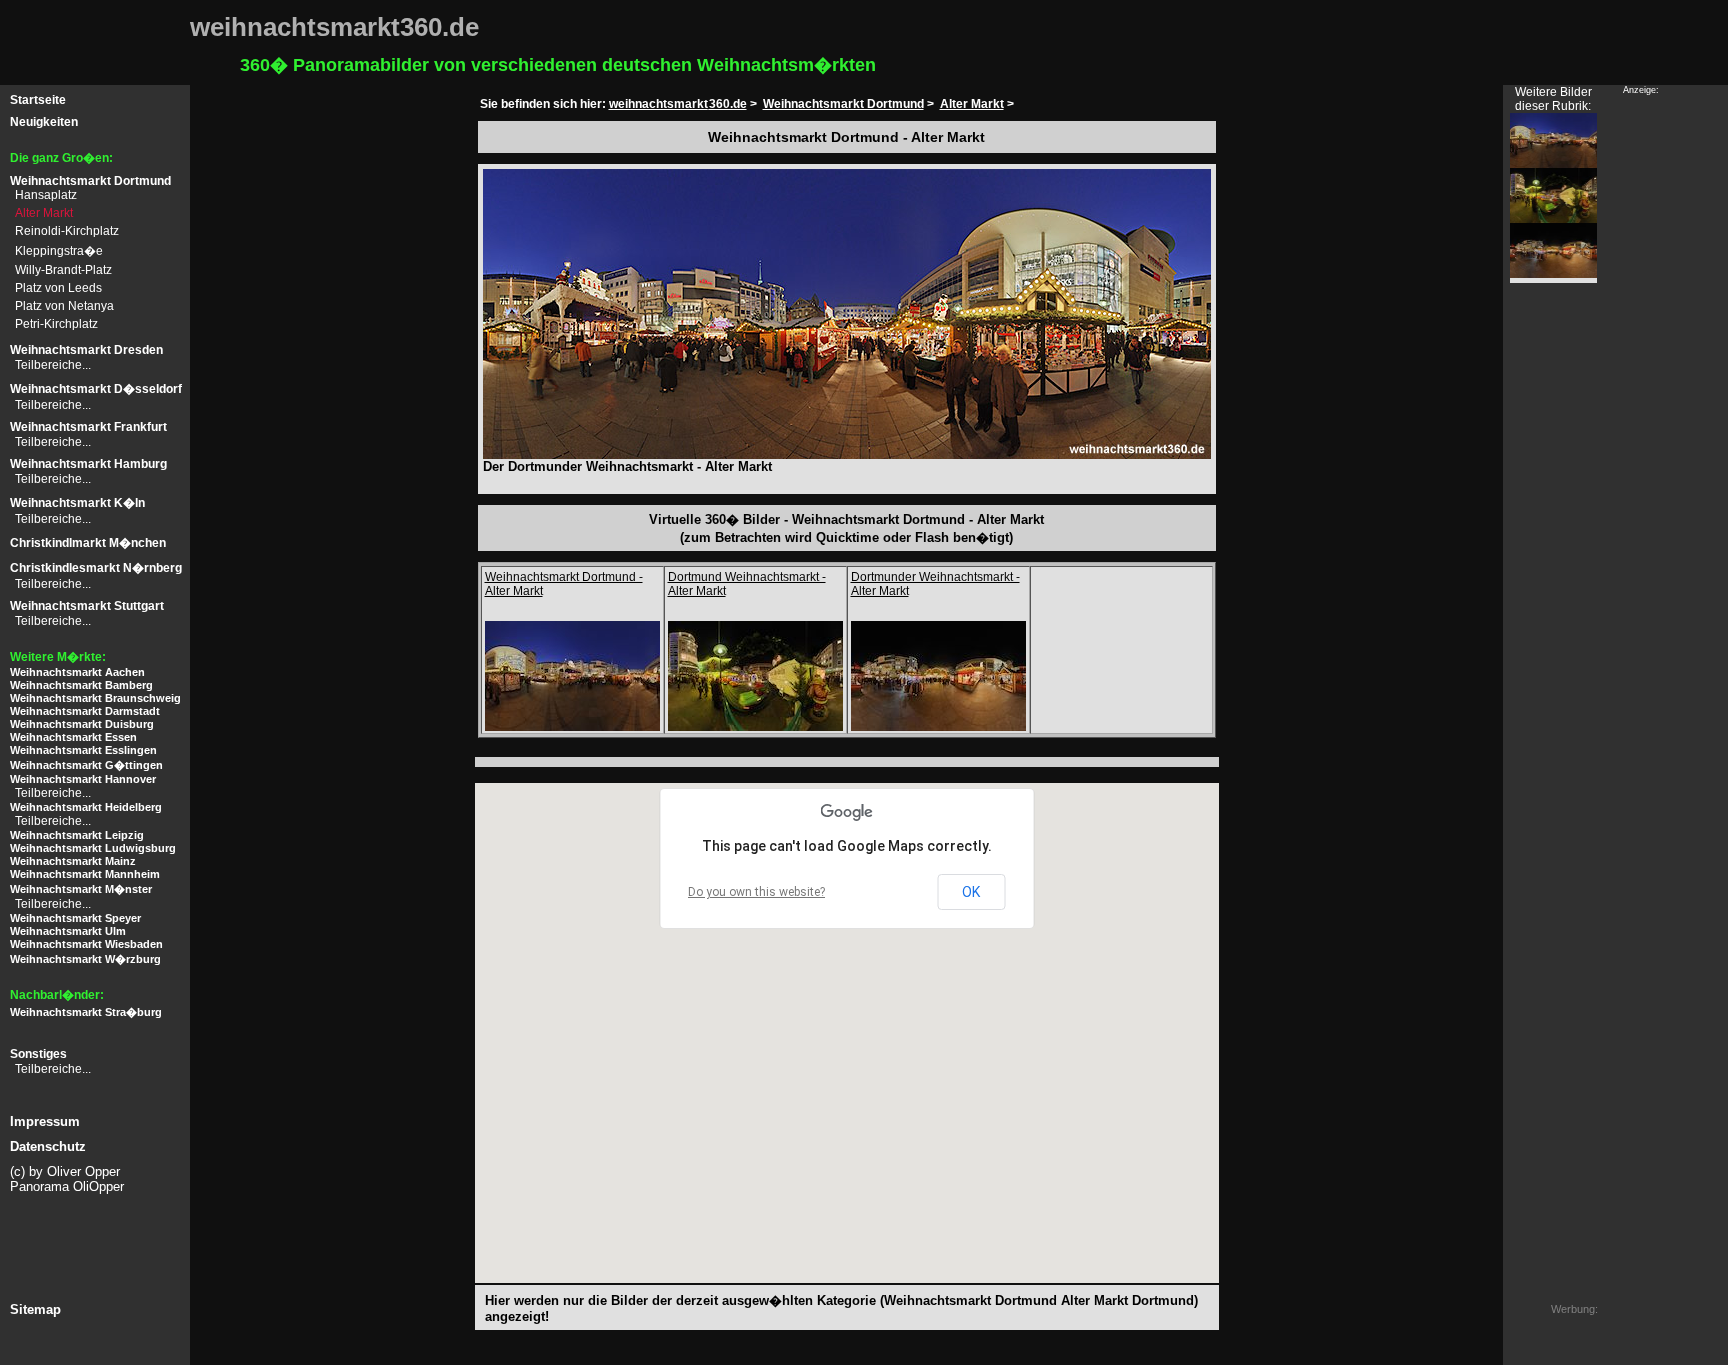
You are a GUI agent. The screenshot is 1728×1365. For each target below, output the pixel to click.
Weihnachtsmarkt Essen (73, 737)
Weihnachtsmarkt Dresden (86, 350)
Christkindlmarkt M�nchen (88, 543)
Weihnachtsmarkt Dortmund (90, 181)
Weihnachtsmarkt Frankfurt (88, 427)
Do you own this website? (756, 892)
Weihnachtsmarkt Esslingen (83, 750)
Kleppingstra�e (59, 251)
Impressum (45, 1121)
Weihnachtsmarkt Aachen (77, 672)
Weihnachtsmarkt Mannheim (85, 874)
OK (971, 892)
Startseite (38, 100)
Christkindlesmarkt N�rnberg (96, 568)
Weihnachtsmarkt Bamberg (81, 685)
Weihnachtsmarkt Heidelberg (86, 807)
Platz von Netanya (64, 306)
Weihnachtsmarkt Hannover (83, 779)
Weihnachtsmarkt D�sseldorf (96, 389)
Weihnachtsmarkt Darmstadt (85, 711)
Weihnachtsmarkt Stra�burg (86, 1012)
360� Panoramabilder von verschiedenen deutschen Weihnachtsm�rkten (558, 65)
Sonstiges (38, 1054)
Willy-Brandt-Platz (63, 270)
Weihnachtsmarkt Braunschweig (95, 698)
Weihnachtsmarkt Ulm (68, 931)
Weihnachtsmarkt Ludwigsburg (93, 848)
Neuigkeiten (44, 122)
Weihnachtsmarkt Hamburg (88, 464)
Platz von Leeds (58, 288)
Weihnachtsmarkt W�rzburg (85, 959)
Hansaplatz (46, 195)
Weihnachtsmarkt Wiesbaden (86, 944)
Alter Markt (44, 213)
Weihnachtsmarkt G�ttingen (86, 765)
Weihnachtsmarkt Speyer (75, 918)
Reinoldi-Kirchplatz (67, 231)
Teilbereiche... (53, 365)
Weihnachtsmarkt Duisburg (82, 724)
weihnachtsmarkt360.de (678, 104)
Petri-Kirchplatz (56, 324)
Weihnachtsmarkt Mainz (73, 861)
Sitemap (35, 1309)
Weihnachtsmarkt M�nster (81, 889)
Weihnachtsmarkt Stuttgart (87, 606)
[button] (583, 1113)
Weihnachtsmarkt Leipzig (77, 835)
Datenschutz (48, 1146)
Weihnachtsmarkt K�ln (77, 503)
